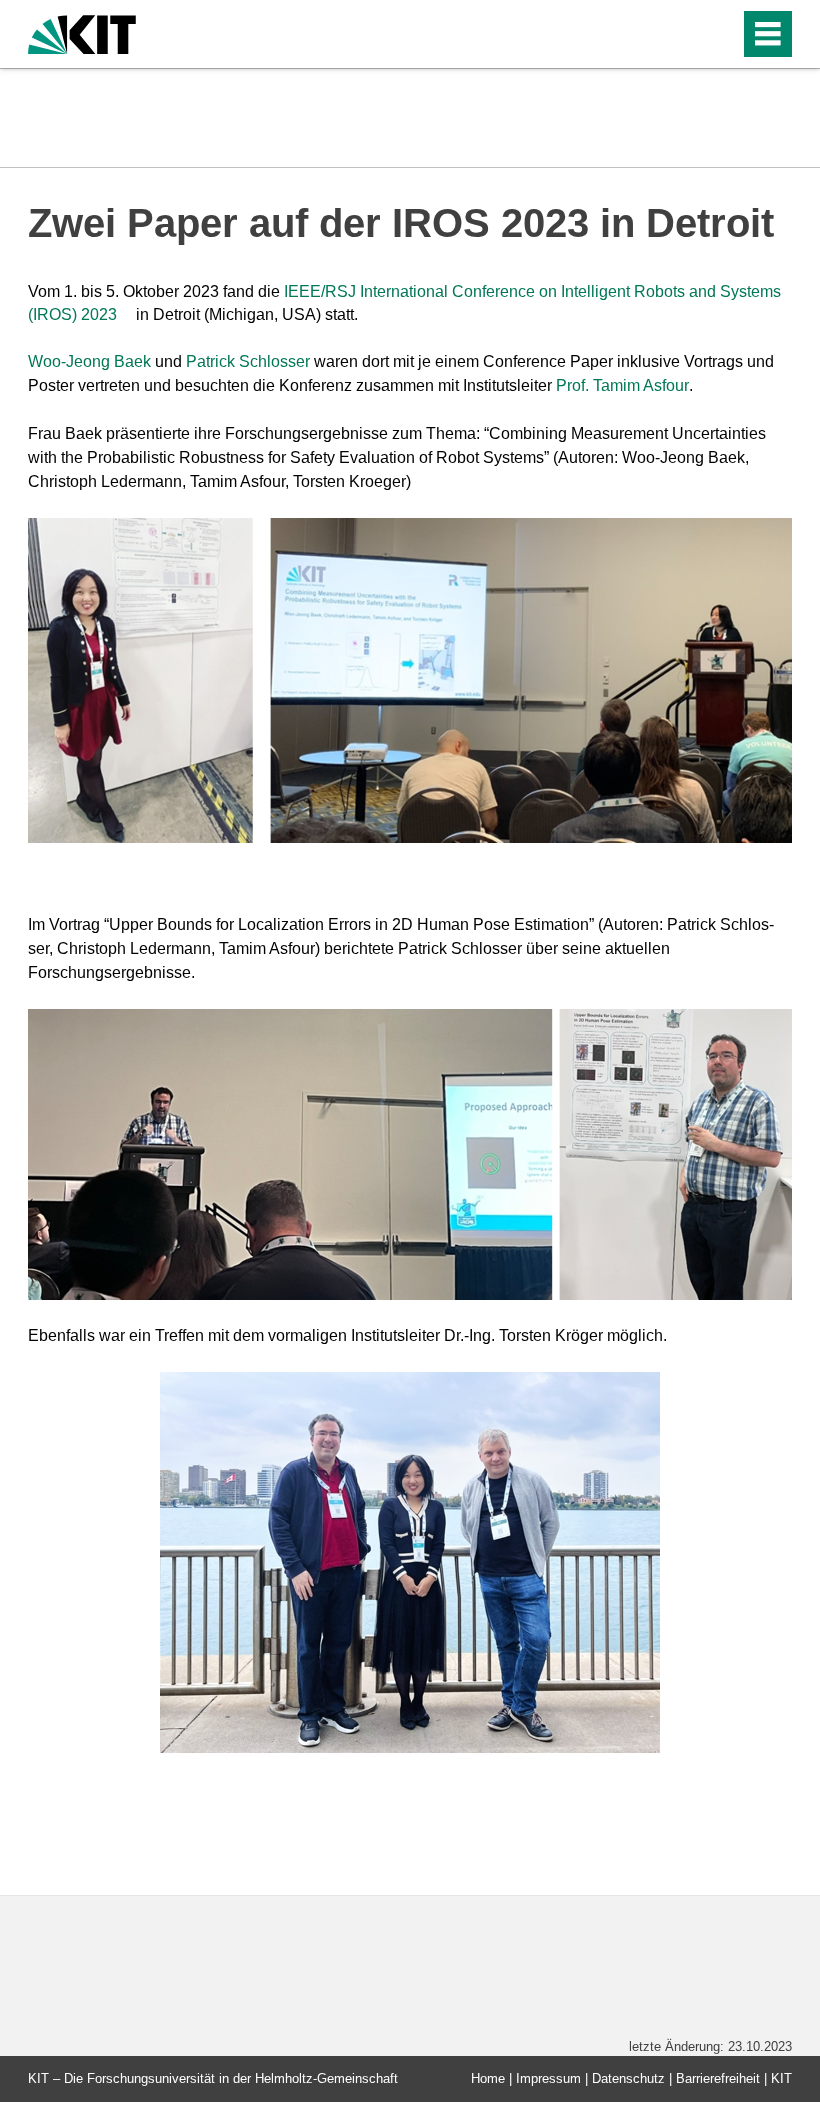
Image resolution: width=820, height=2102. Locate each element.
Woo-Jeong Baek (89, 361)
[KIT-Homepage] (82, 32)
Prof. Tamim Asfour (622, 385)
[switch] (681, 34)
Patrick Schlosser (248, 361)
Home (488, 2078)
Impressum (548, 2078)
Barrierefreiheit (718, 2078)
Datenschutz (628, 2078)
